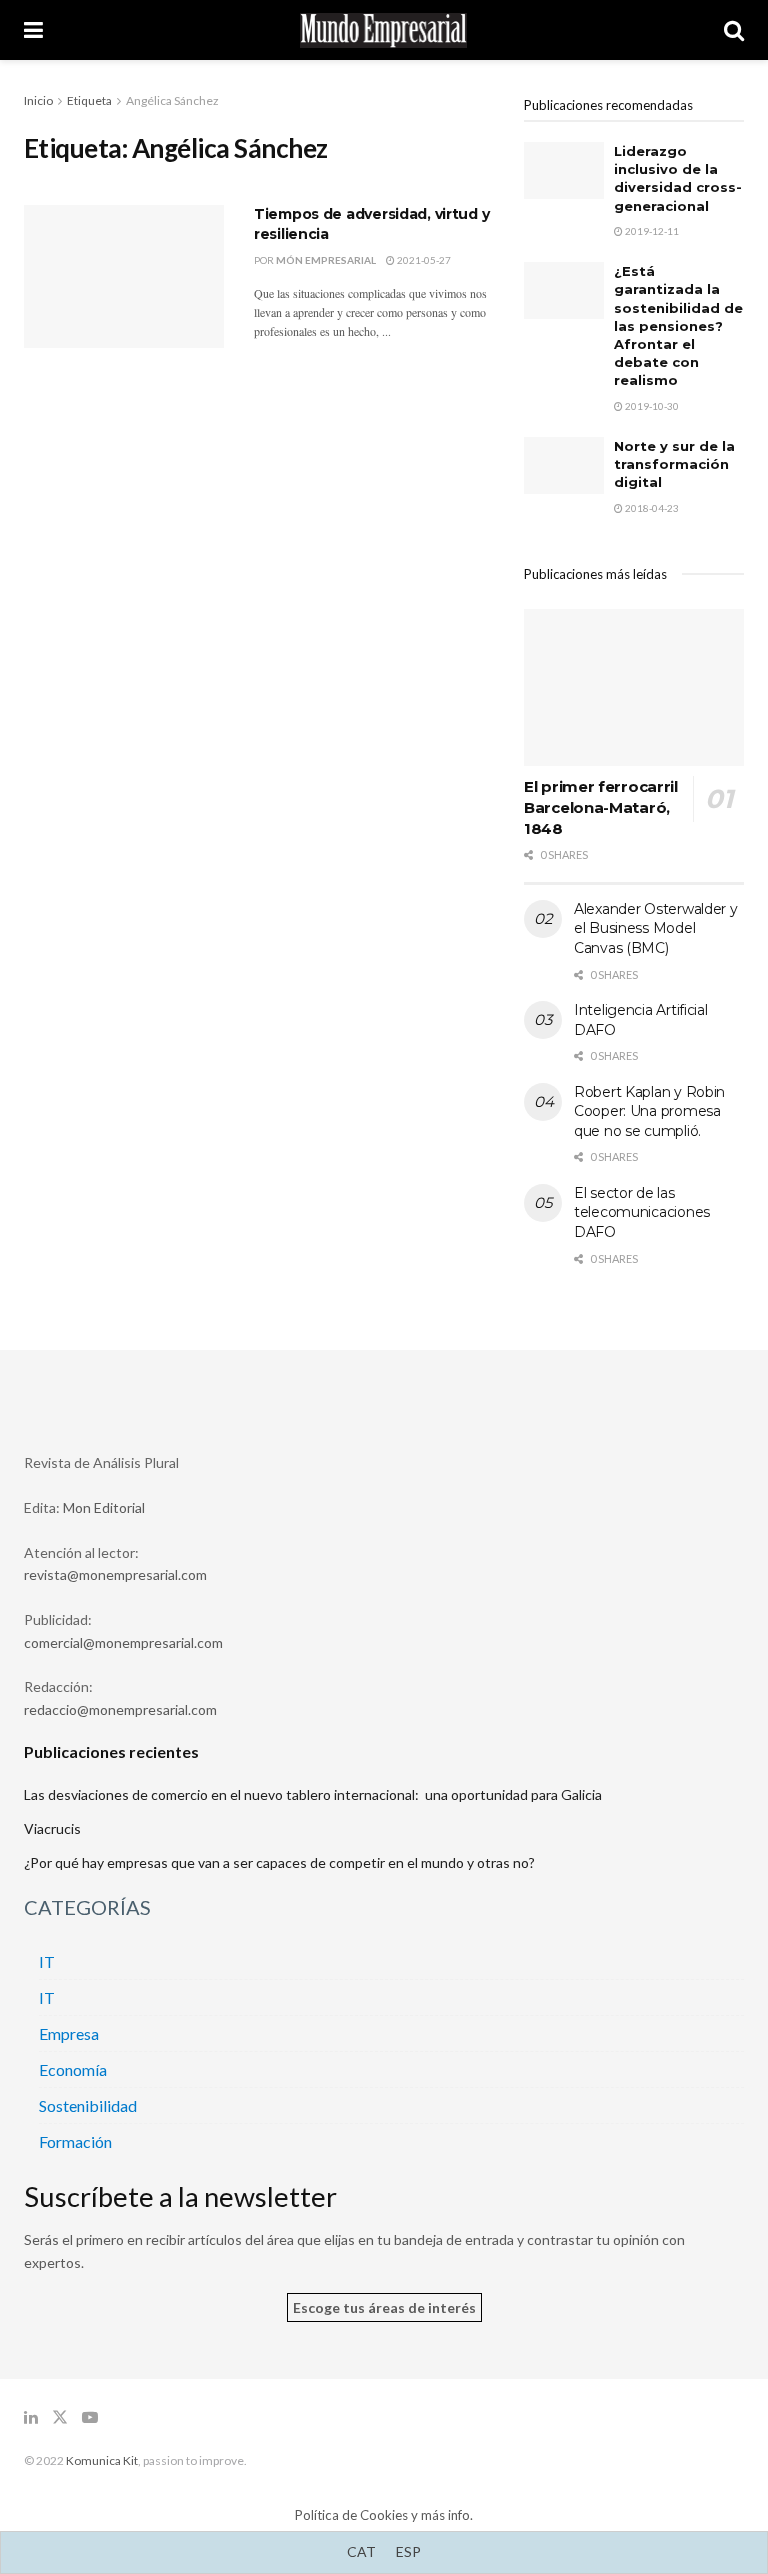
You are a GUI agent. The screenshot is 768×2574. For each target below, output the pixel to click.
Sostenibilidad (88, 2105)
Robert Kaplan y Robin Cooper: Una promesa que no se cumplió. (649, 1111)
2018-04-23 (651, 508)
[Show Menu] (33, 30)
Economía (73, 2069)
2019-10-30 (651, 406)
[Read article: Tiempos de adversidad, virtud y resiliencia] (124, 276)
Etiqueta (89, 100)
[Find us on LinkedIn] (31, 2417)
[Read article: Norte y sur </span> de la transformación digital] (564, 465)
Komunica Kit (102, 2460)
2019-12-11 (651, 231)
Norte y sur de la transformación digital (674, 464)
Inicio (38, 100)
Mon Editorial (104, 1507)
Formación (75, 2141)
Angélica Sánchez (172, 100)
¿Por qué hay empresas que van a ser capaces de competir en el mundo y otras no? (279, 1862)
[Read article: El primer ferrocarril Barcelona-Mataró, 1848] (634, 687)
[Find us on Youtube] (90, 2417)
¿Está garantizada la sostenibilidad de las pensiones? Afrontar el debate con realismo (678, 325)
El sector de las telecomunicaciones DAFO (642, 1212)
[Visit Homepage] (384, 30)
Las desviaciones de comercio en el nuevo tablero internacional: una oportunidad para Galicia (313, 1794)
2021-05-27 (423, 260)
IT (47, 1961)
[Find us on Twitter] (60, 2417)
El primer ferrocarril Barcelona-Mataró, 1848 (601, 807)
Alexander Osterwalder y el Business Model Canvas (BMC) (656, 928)
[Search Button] (734, 30)
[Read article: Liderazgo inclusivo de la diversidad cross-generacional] (564, 170)
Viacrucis (52, 1828)
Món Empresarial (326, 260)
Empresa (69, 2033)
